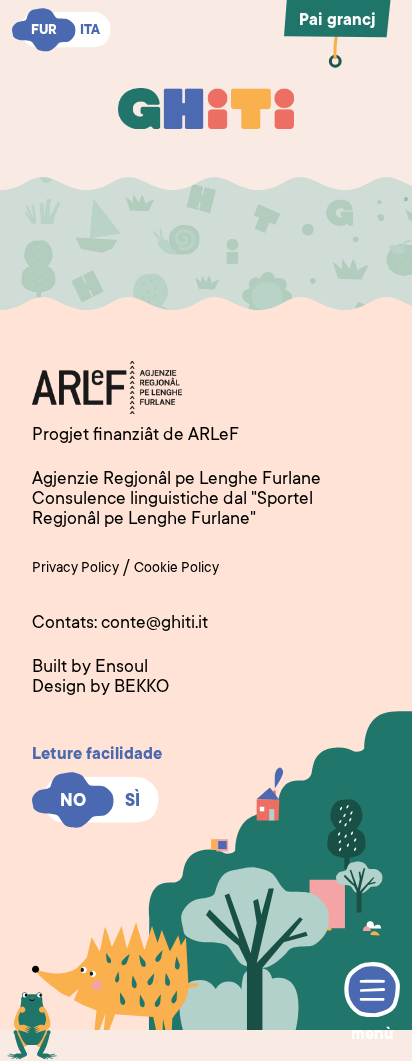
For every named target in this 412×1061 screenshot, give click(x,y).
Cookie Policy (176, 569)
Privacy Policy (75, 569)
